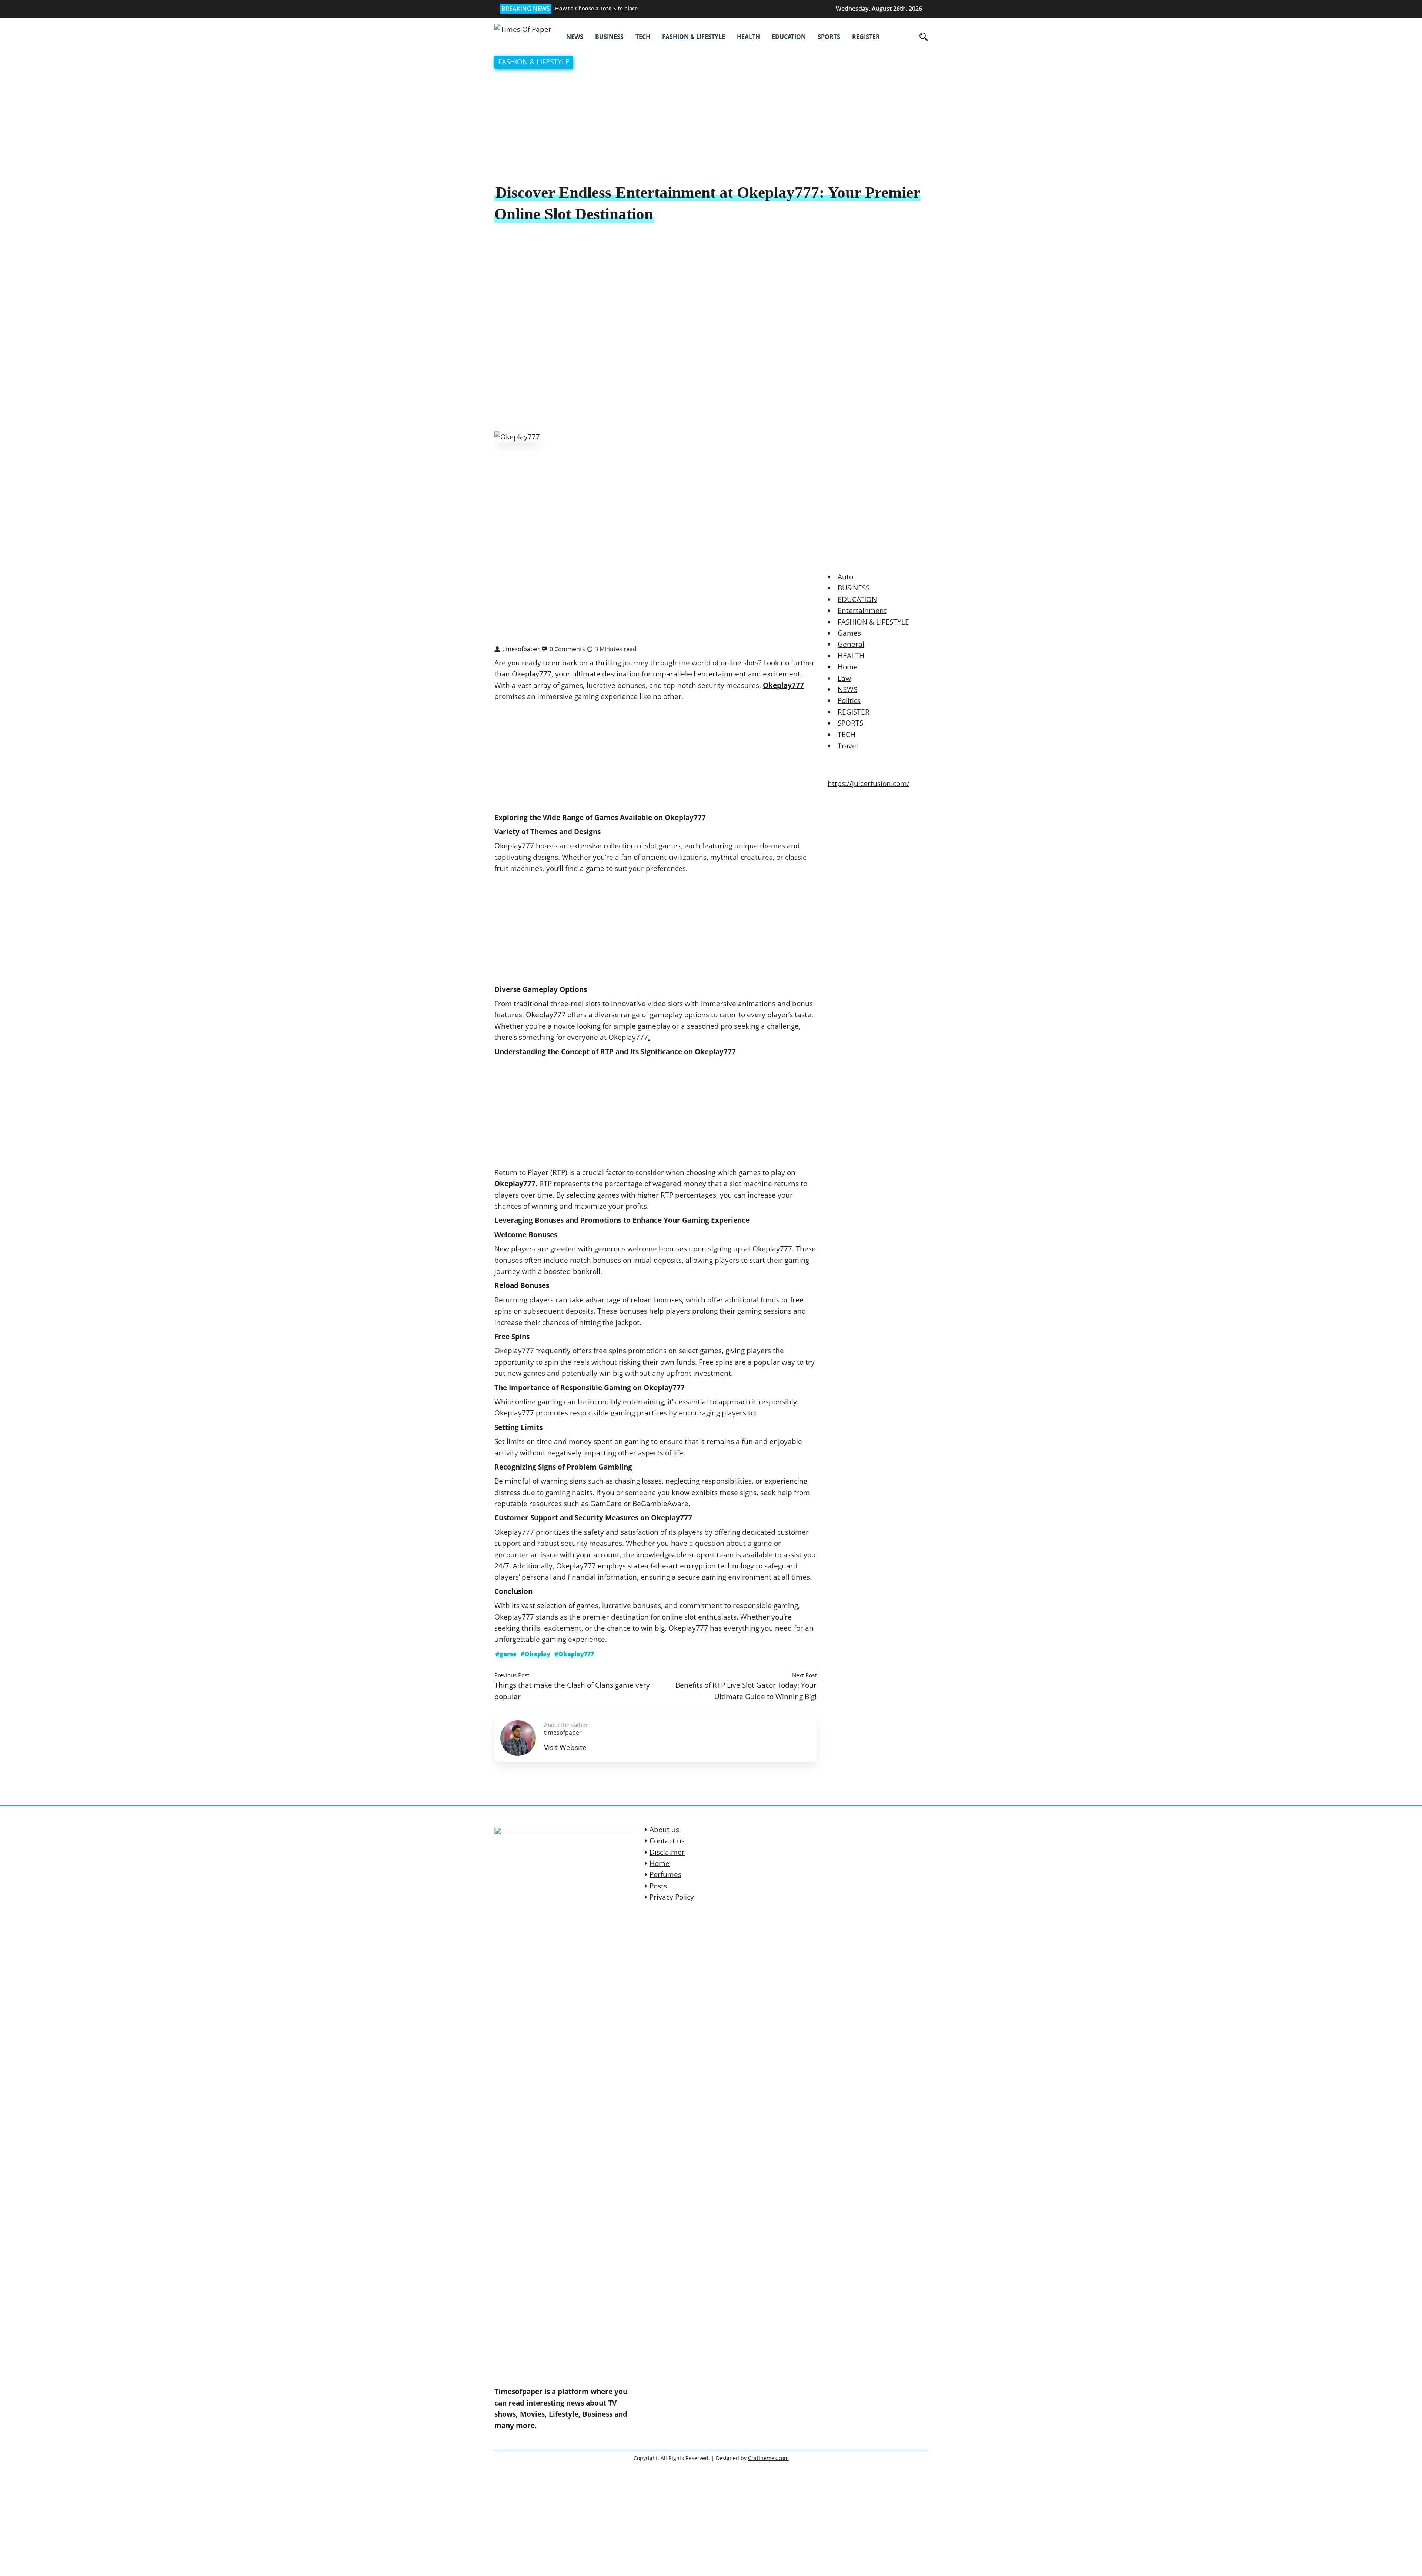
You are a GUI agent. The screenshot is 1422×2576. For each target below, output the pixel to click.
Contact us (667, 1841)
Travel (848, 746)
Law (844, 678)
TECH (643, 37)
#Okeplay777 (574, 1654)
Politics (849, 700)
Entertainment (862, 610)
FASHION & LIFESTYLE (694, 37)
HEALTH (748, 37)
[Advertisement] (711, 127)
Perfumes (665, 1874)
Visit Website (565, 1747)
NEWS (575, 37)
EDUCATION (789, 37)
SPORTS (829, 37)
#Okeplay (535, 1654)
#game (506, 1654)
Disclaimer (667, 1852)
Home (848, 667)
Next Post (804, 1675)
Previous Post (512, 1675)
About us (664, 1830)
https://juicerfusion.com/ (869, 783)
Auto (845, 577)
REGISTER (866, 37)
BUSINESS (609, 37)
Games (849, 633)
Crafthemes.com (768, 2458)
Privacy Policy (672, 1897)
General (851, 644)
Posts (658, 1886)
